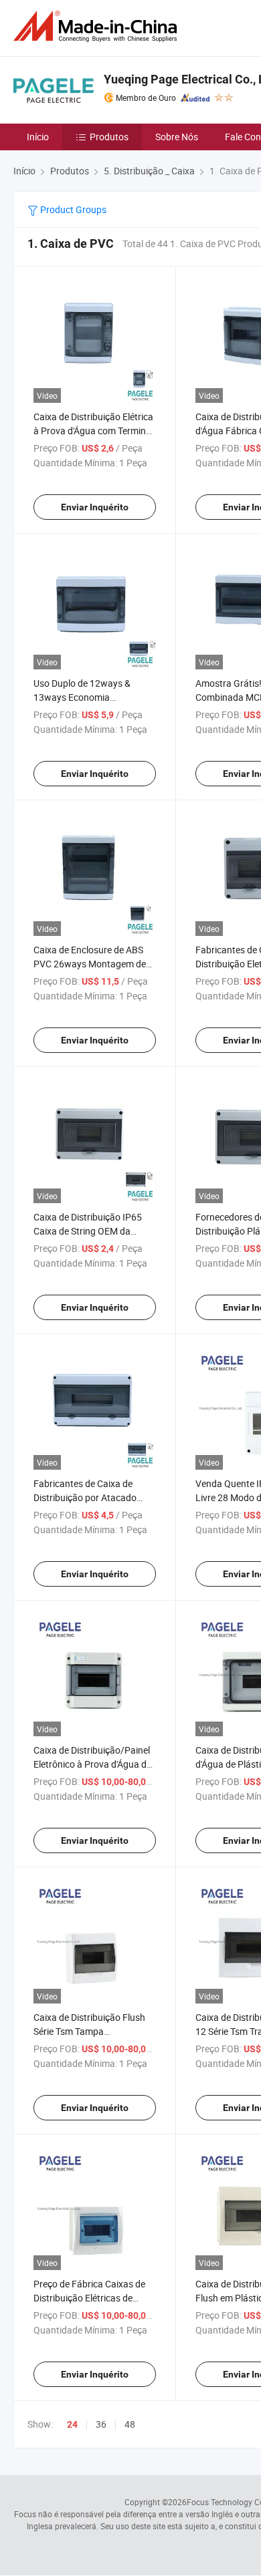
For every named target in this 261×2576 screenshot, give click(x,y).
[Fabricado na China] (98, 26)
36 (101, 2424)
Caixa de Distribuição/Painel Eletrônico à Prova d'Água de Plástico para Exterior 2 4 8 (92, 1764)
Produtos (109, 137)
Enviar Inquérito (95, 507)
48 (130, 2424)
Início (38, 137)
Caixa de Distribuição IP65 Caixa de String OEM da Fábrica (88, 1231)
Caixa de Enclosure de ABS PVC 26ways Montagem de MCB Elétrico (90, 964)
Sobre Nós (177, 137)
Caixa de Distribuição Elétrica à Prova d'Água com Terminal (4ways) (93, 431)
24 (72, 2424)
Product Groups (72, 209)
